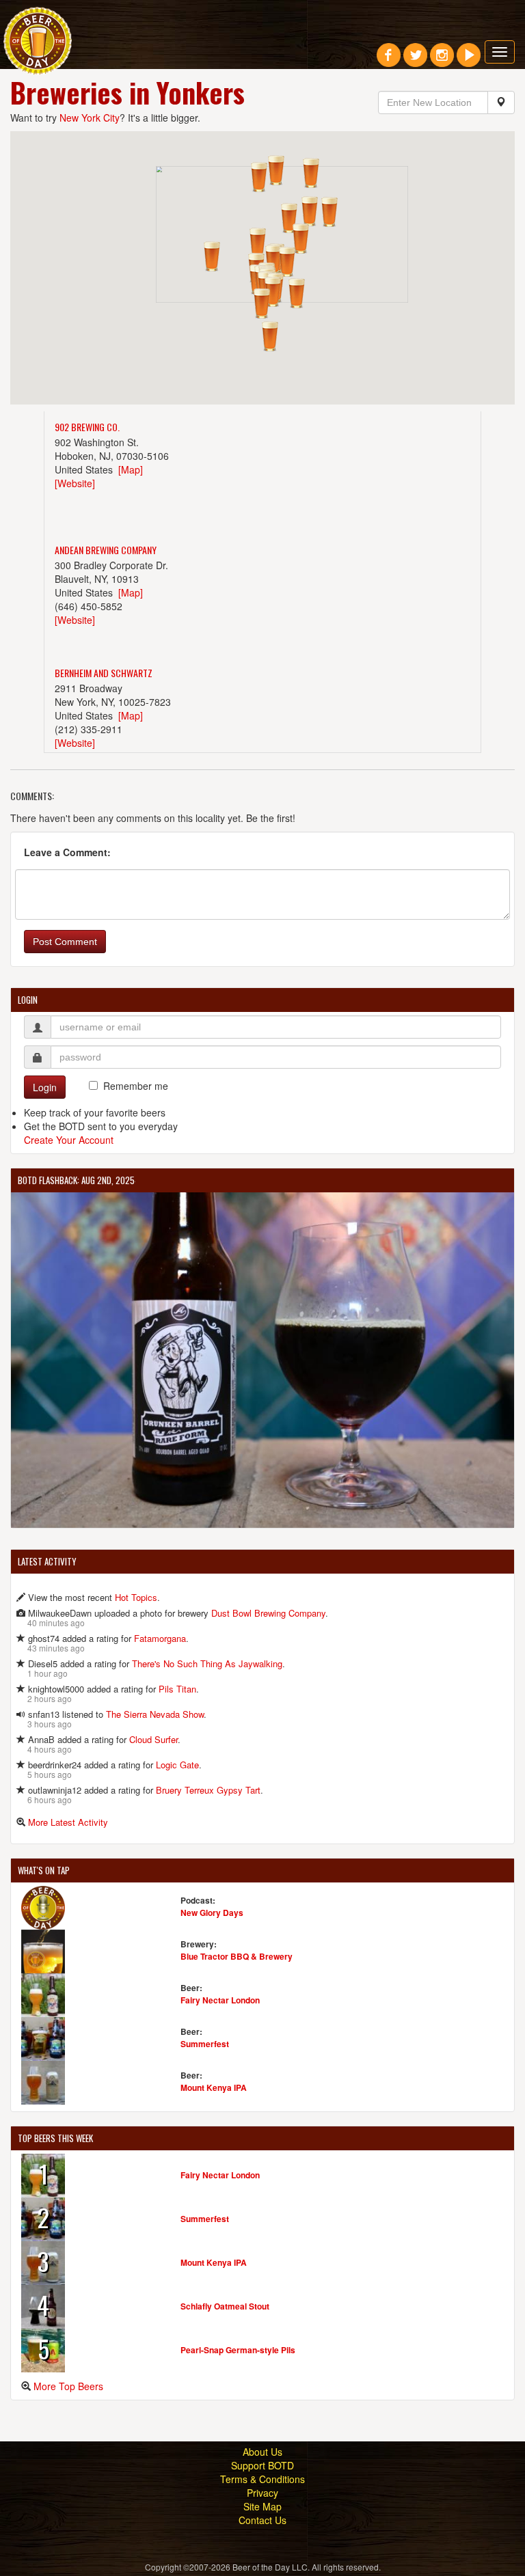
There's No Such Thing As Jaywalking (207, 1663)
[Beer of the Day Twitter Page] (415, 60)
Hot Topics (136, 1597)
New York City (90, 118)
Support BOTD (262, 2465)
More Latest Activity (68, 1822)
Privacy (262, 2493)
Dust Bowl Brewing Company (268, 1613)
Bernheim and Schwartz (104, 673)
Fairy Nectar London (220, 2000)
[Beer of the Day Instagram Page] (442, 60)
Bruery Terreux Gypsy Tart (208, 1790)
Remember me (136, 1086)
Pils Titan (177, 1689)
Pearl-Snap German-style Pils (238, 2350)
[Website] (75, 483)
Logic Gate (177, 1765)
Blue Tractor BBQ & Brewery (237, 1956)
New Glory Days (212, 1913)
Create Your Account (69, 1140)
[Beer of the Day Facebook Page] (389, 60)
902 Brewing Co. (87, 427)
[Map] (131, 469)
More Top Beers (68, 2386)
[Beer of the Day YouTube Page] (469, 60)
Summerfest (205, 2044)
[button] (276, 170)
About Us (262, 2452)
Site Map (262, 2506)
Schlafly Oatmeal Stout (225, 2306)
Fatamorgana (160, 1638)
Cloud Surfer (153, 1739)
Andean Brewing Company (106, 550)
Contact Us (262, 2520)
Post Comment (65, 942)
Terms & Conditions (262, 2479)
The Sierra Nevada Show (155, 1714)
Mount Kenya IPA (214, 2087)
